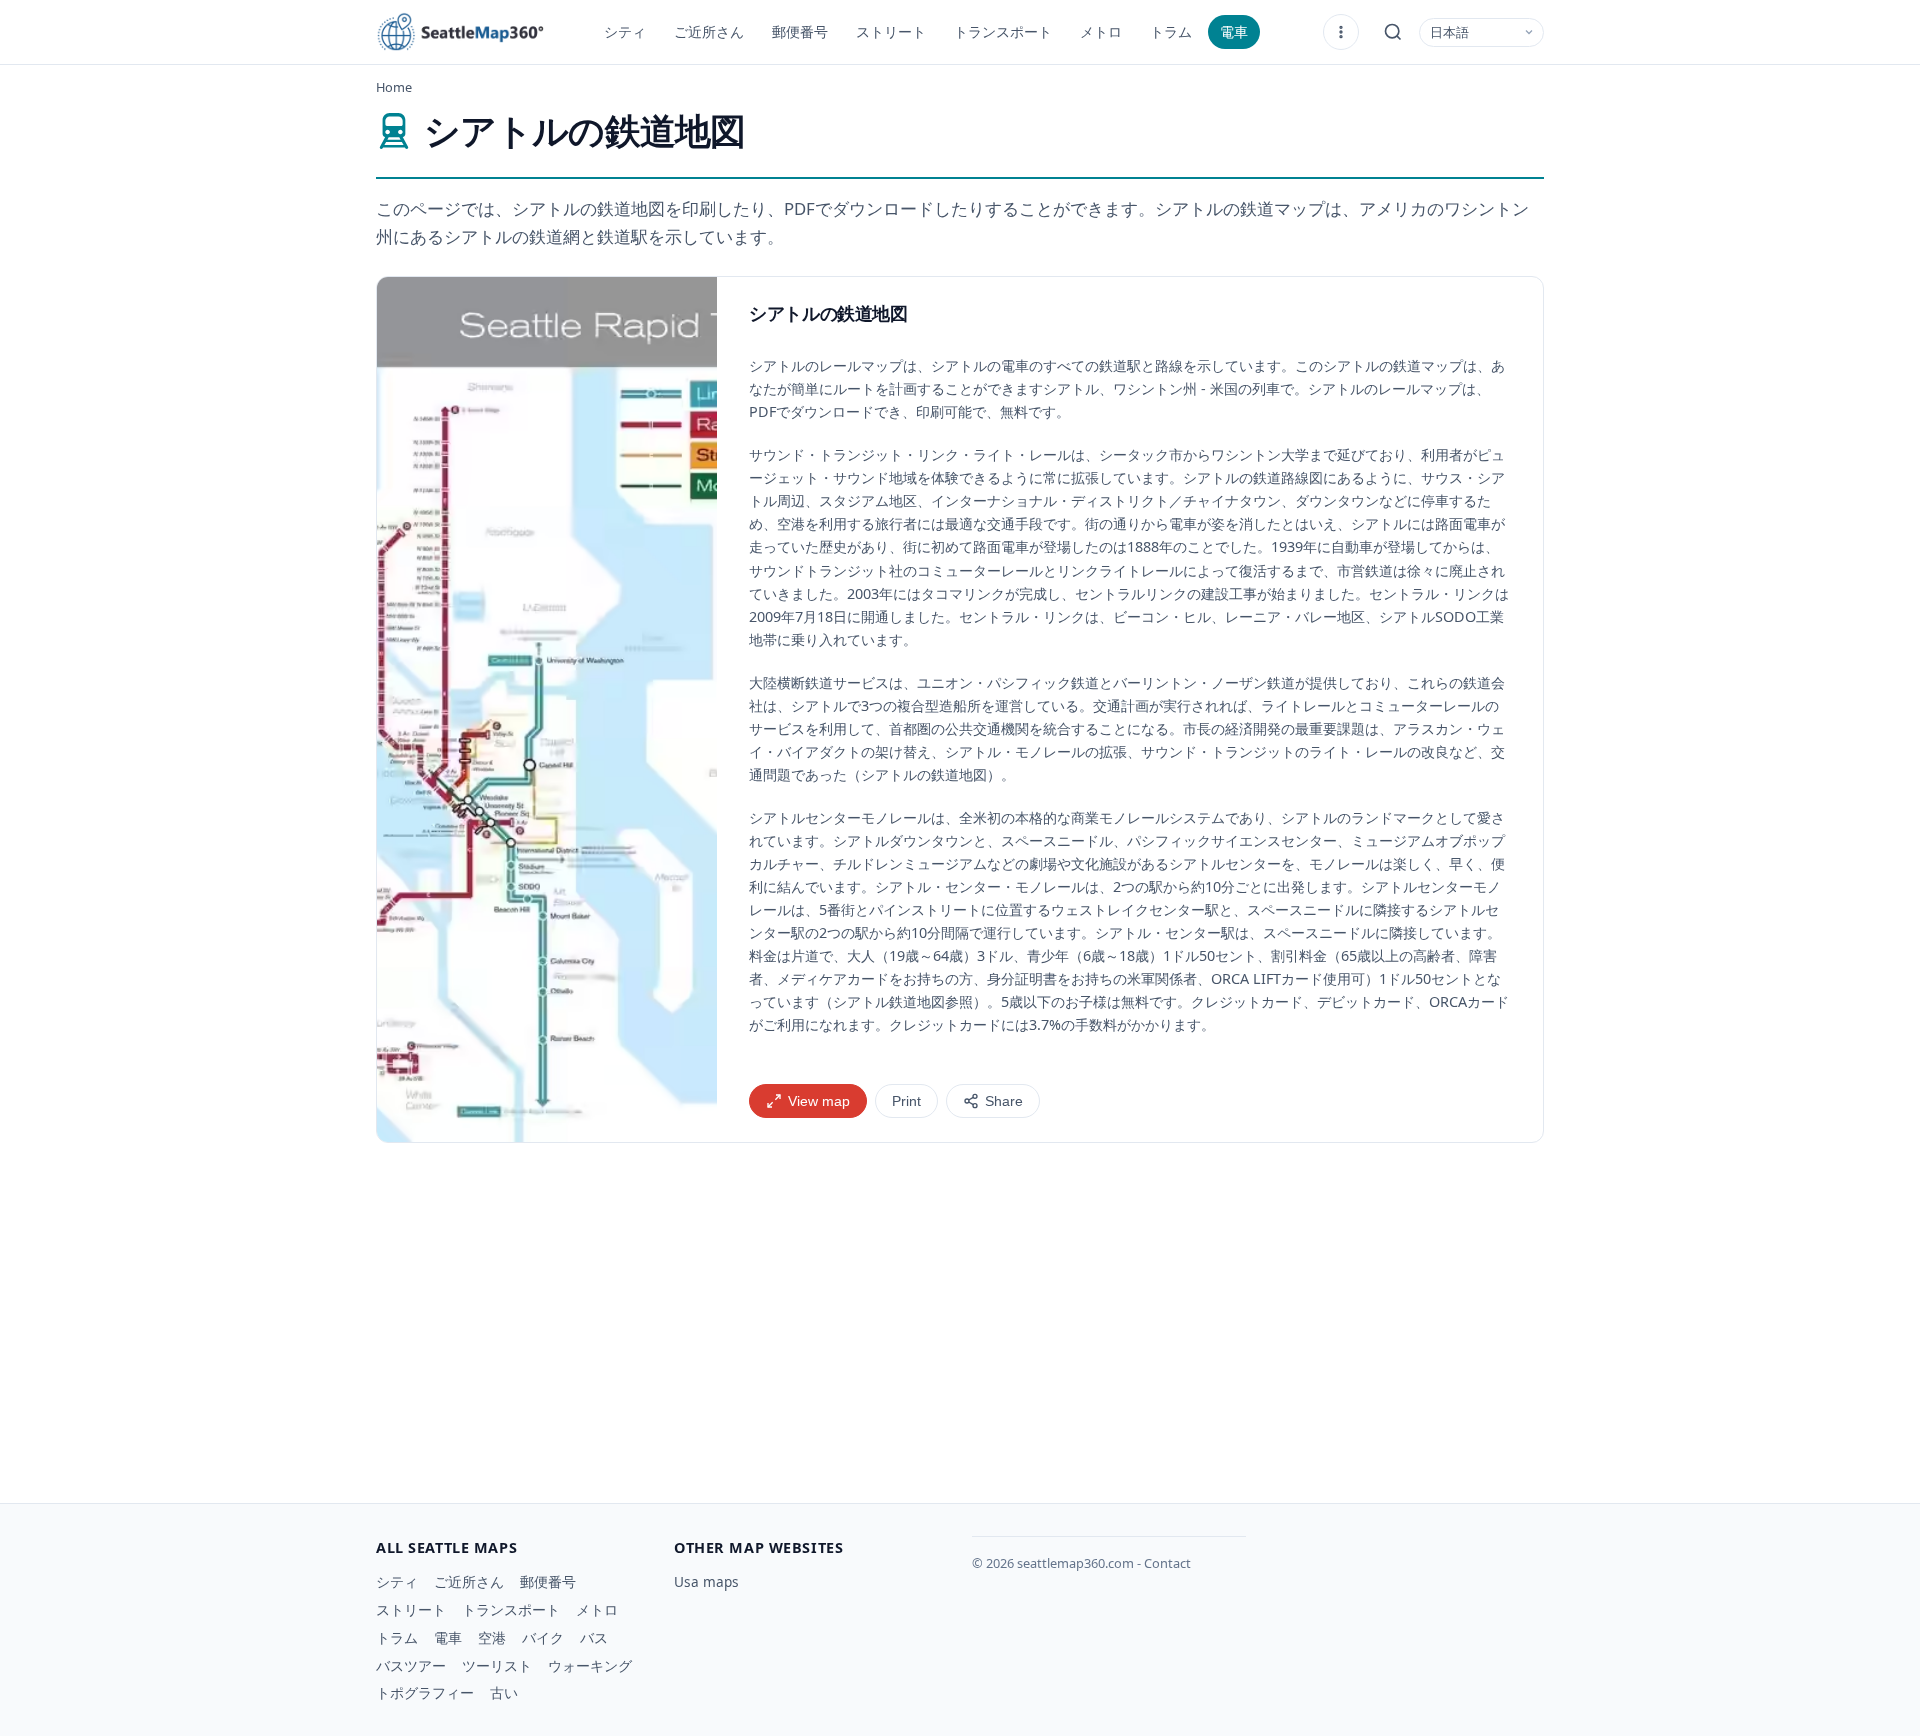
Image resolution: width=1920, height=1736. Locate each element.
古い (504, 1692)
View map (819, 1101)
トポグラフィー (425, 1692)
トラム (1171, 31)
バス (594, 1637)
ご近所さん (709, 31)
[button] (547, 710)
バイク (543, 1637)
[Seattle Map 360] (476, 32)
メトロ (1101, 31)
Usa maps (706, 1581)
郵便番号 (800, 31)
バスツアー (411, 1665)
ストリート (891, 31)
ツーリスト (497, 1665)
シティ (625, 31)
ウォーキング (590, 1665)
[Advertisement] (960, 1315)
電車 (1234, 31)
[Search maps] (1393, 32)
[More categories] (1341, 32)
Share (1004, 1101)
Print (906, 1101)
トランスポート (1003, 31)
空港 (492, 1637)
